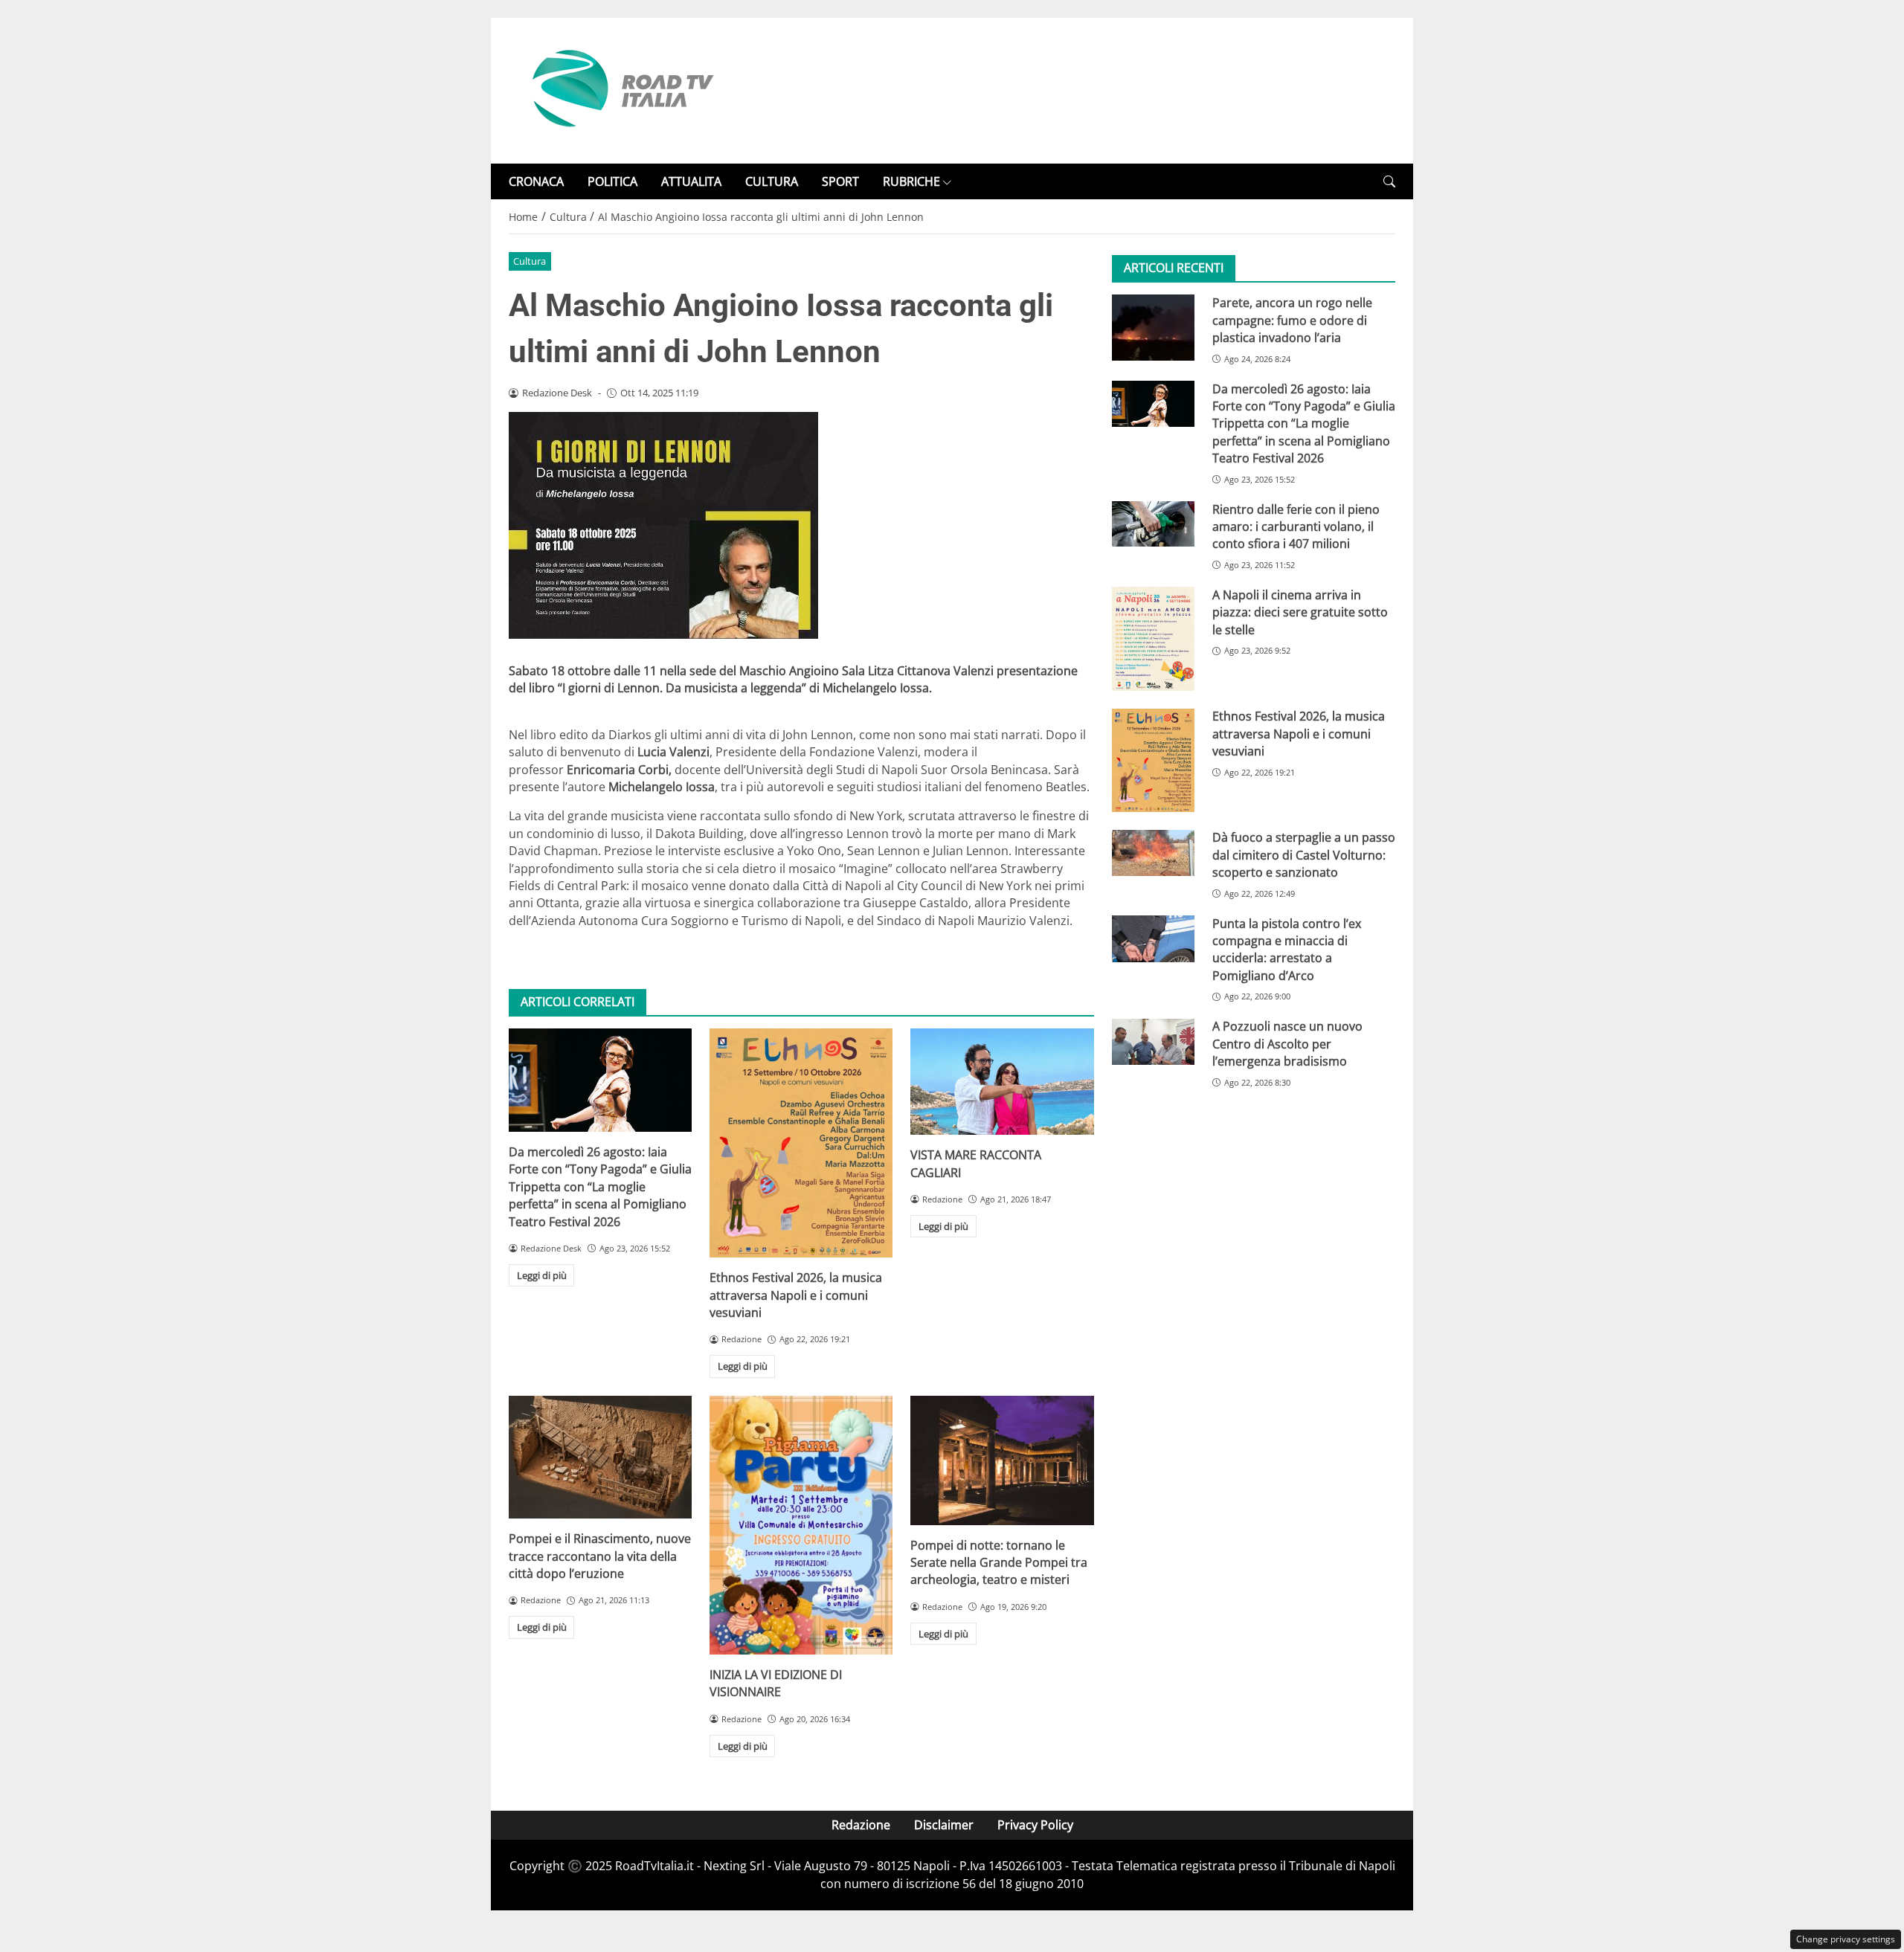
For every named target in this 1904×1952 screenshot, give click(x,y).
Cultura (530, 261)
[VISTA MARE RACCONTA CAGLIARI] (1002, 1082)
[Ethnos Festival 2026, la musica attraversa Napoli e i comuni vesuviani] (801, 1143)
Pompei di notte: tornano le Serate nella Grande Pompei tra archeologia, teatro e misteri (999, 1563)
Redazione (861, 1825)
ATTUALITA (691, 181)
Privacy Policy (1035, 1825)
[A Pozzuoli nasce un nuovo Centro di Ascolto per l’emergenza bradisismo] (1153, 1042)
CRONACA (536, 181)
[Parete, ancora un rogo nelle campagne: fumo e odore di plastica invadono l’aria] (1153, 327)
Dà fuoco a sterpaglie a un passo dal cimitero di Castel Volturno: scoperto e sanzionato (1304, 856)
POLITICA (612, 181)
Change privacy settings (1846, 1939)
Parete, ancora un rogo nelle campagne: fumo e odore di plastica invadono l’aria (1292, 320)
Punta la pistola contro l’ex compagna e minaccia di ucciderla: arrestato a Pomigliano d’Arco (1287, 950)
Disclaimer (944, 1825)
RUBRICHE (911, 181)
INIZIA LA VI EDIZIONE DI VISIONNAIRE (776, 1683)
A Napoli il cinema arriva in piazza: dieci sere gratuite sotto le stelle (1300, 612)
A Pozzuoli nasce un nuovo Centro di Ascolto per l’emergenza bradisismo (1287, 1044)
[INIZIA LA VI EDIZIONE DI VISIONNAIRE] (801, 1525)
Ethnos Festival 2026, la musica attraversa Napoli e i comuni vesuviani (796, 1295)
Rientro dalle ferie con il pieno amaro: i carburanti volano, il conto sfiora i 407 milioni (1296, 527)
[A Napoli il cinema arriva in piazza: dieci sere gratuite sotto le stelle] (1153, 638)
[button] (1389, 182)
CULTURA (772, 181)
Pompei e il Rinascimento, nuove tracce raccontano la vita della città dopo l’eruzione (600, 1556)
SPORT (840, 181)
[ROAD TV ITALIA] (620, 89)
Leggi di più (542, 1275)
